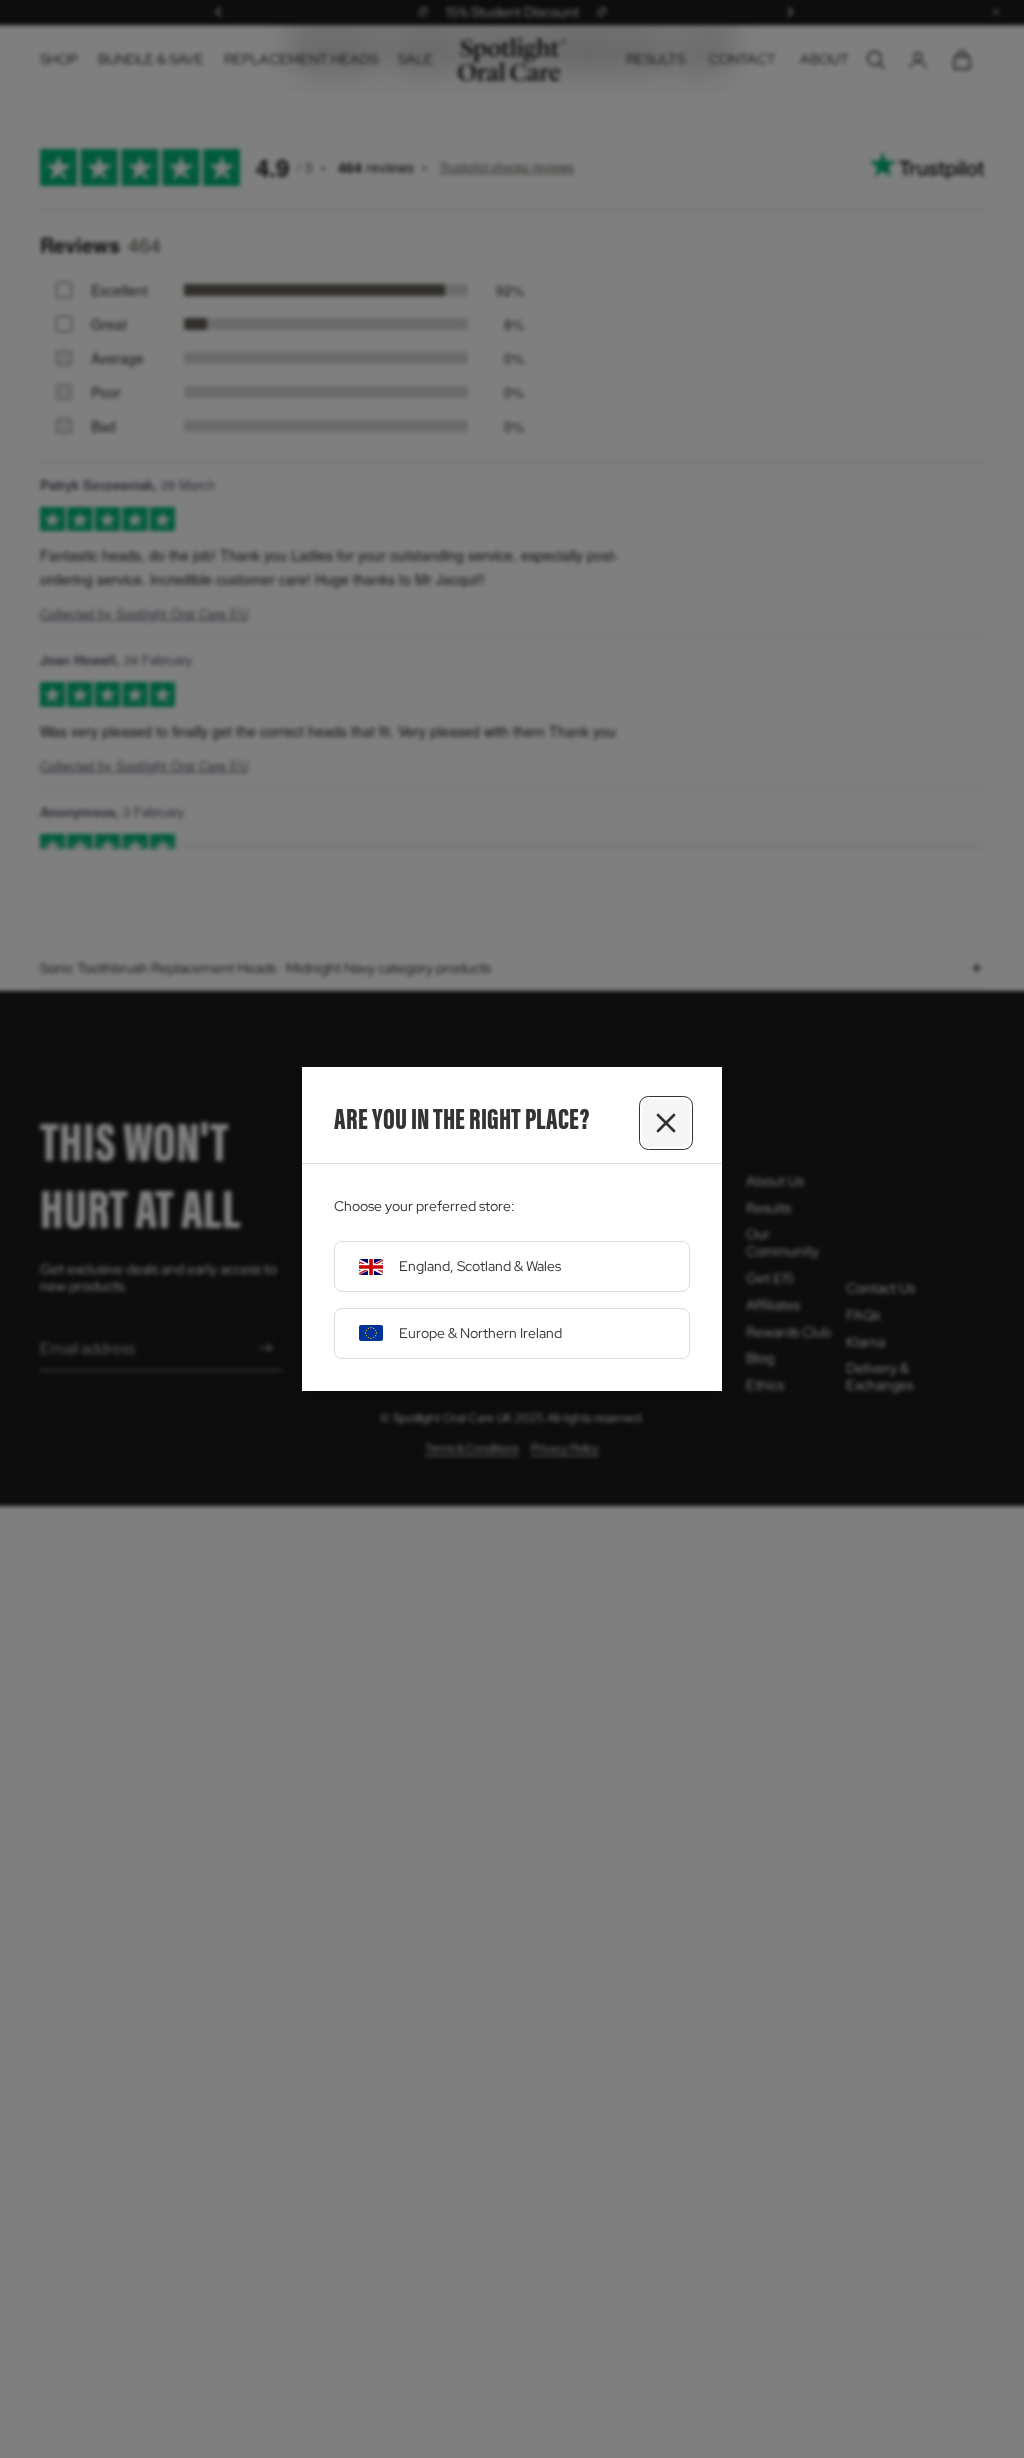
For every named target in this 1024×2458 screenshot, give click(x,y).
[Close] (666, 1123)
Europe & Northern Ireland (480, 1333)
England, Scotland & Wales (480, 1266)
